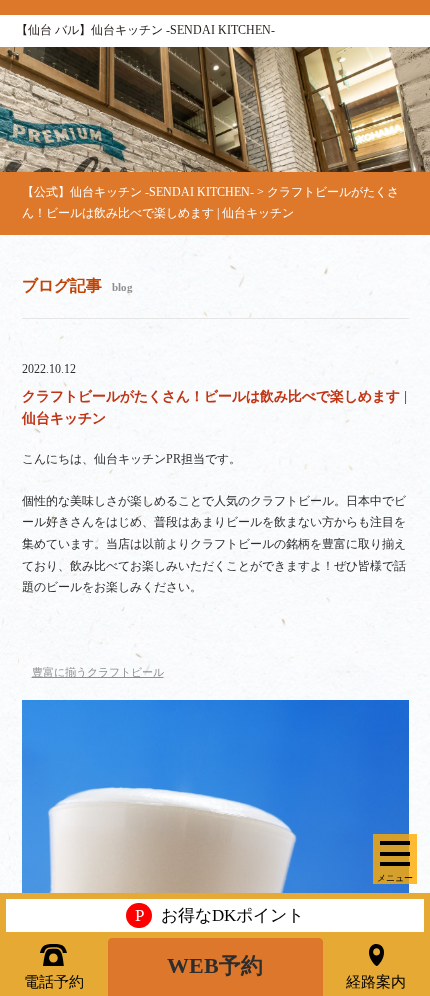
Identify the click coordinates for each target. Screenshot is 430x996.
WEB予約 (215, 966)
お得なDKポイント (219, 915)
